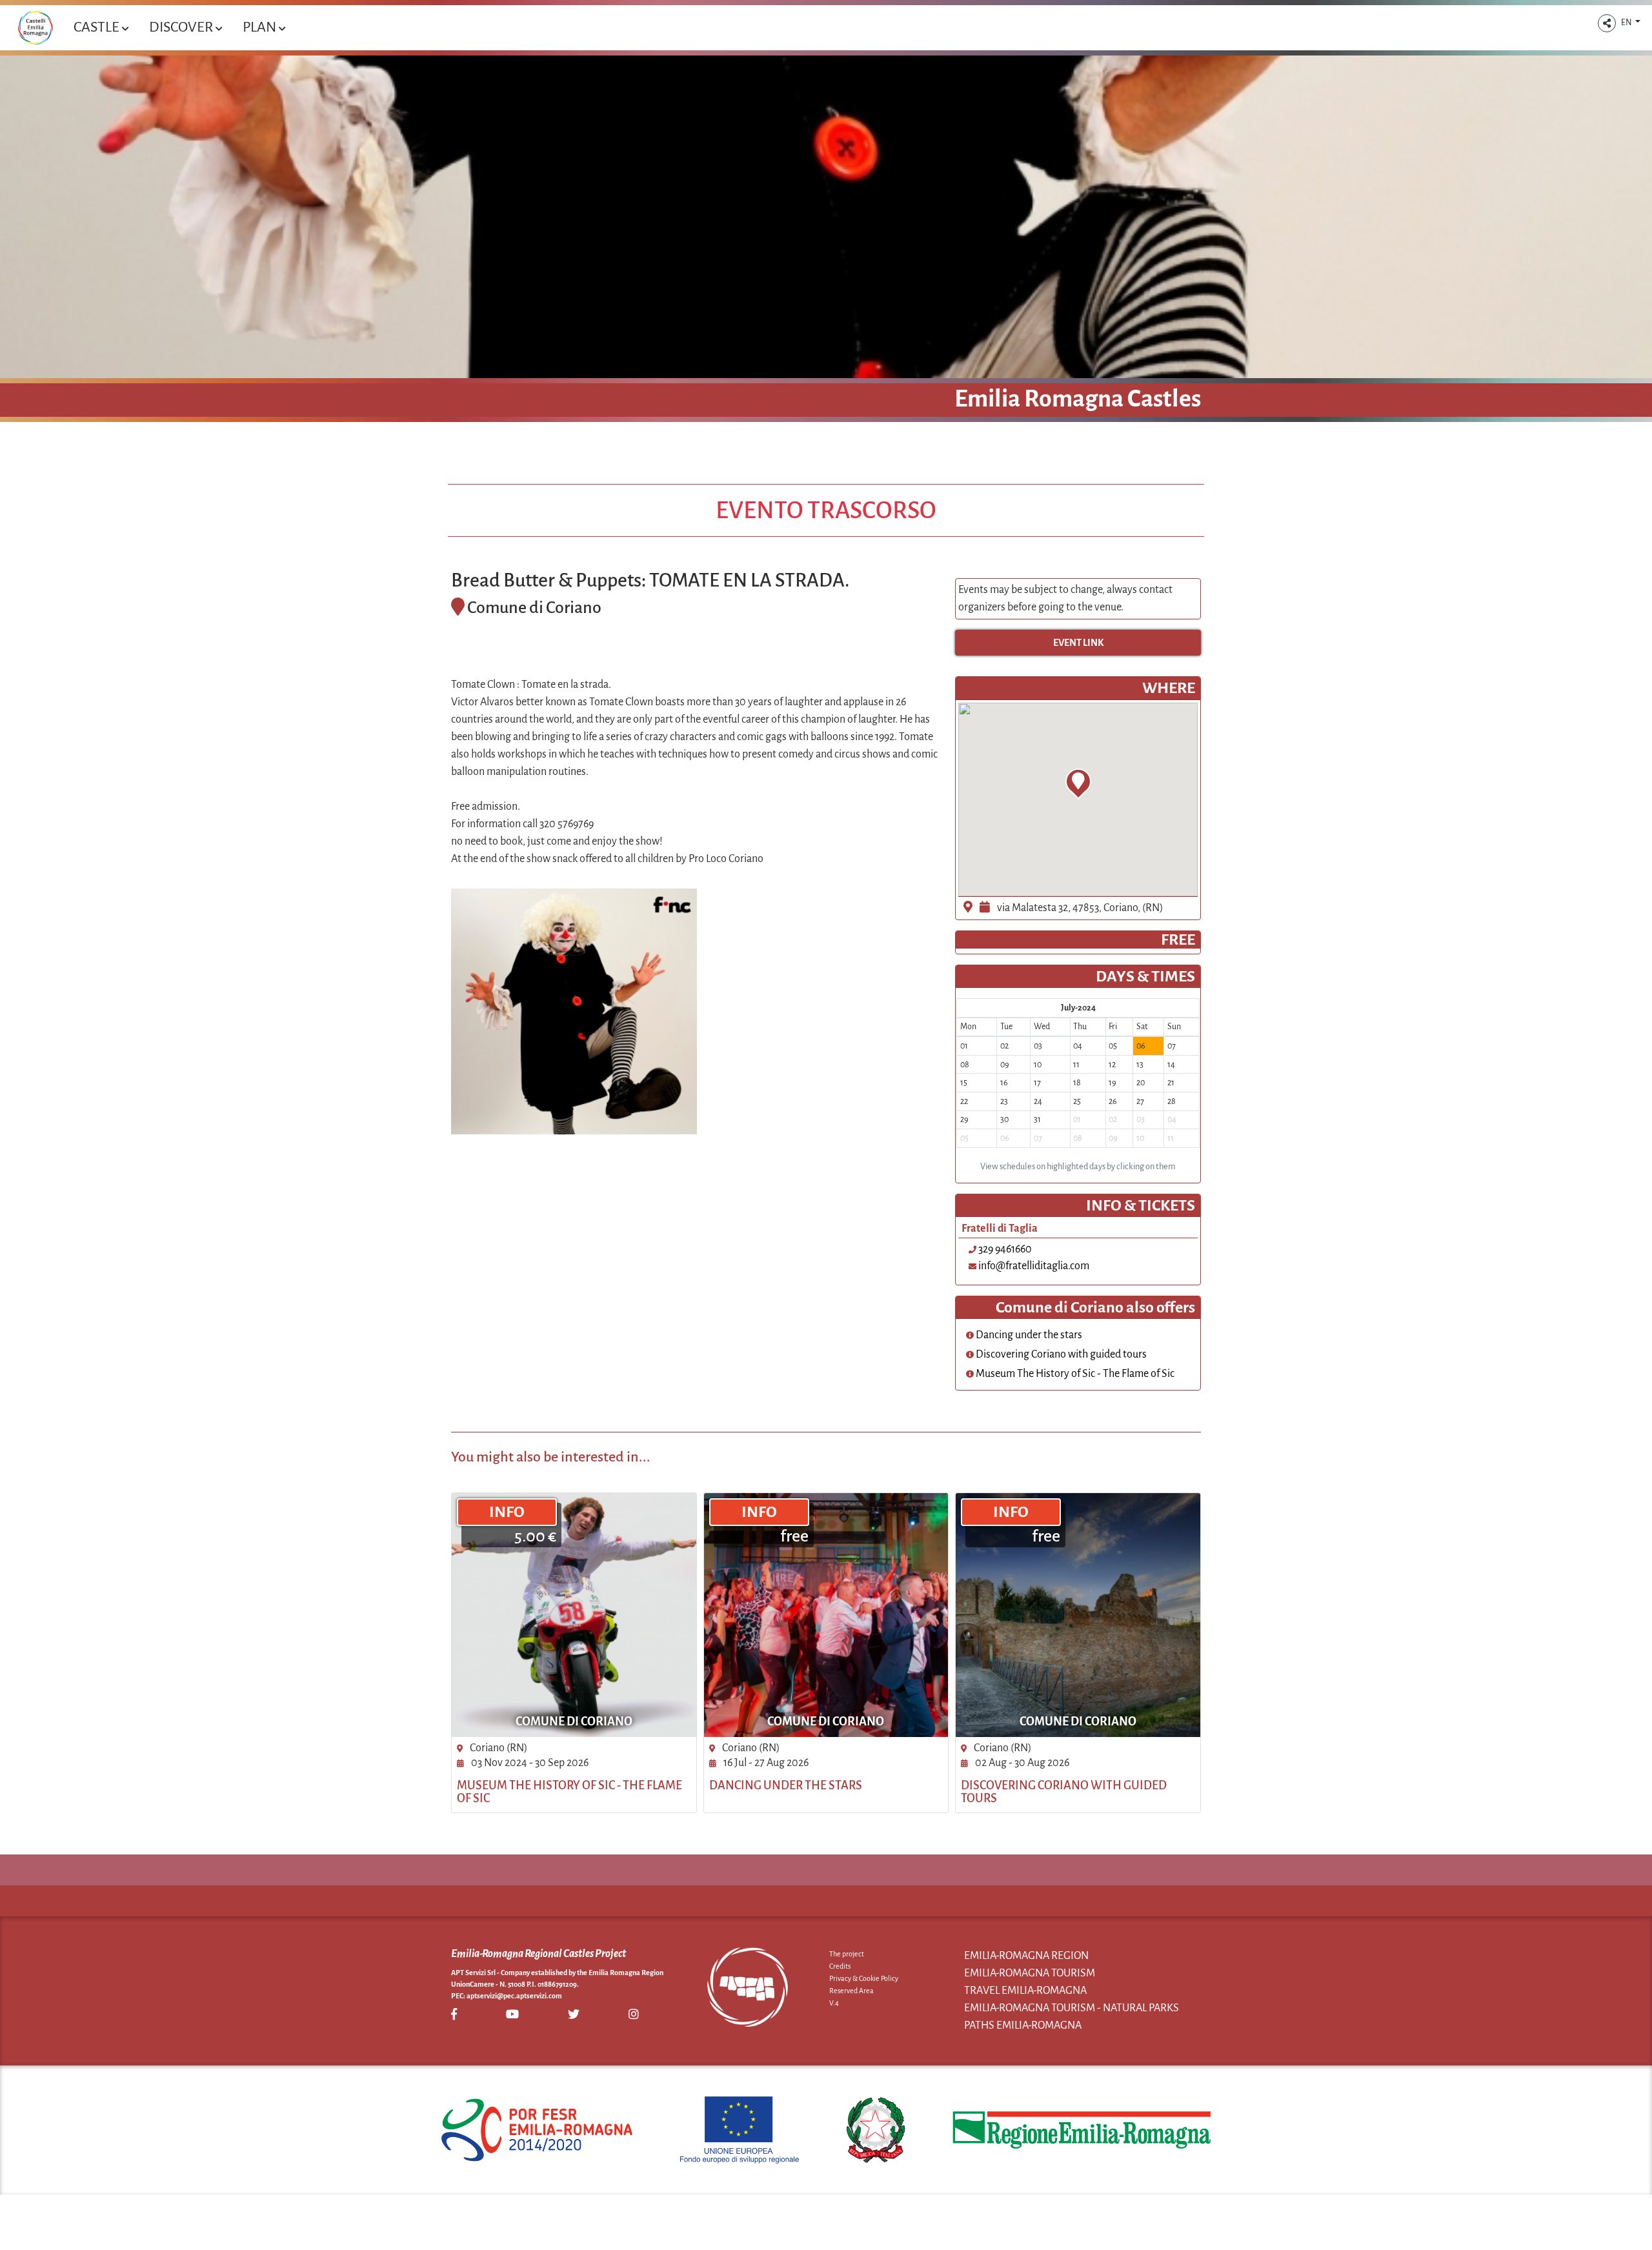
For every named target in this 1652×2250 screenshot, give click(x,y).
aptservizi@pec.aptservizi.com (514, 1996)
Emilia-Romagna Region (1026, 1956)
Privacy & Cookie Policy (864, 1978)
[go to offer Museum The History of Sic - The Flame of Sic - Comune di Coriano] (574, 1615)
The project (847, 1954)
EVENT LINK (1078, 643)
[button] (1607, 23)
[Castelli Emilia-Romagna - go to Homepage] (35, 28)
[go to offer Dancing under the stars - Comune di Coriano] (826, 1615)
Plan (261, 27)
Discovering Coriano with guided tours (1060, 1354)
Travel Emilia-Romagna (1025, 1991)
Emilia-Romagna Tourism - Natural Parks (1072, 2008)
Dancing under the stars (1028, 1335)
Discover (182, 27)
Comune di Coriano (574, 1722)
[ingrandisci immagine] (574, 1011)
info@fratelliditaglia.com (1034, 1266)
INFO (507, 1512)
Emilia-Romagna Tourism (1030, 1973)
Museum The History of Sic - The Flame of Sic (1074, 1374)
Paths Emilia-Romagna (1023, 2025)
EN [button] (1627, 23)
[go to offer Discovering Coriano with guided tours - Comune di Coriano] (1078, 1615)
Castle (98, 27)
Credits (840, 1966)
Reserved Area (851, 1991)
